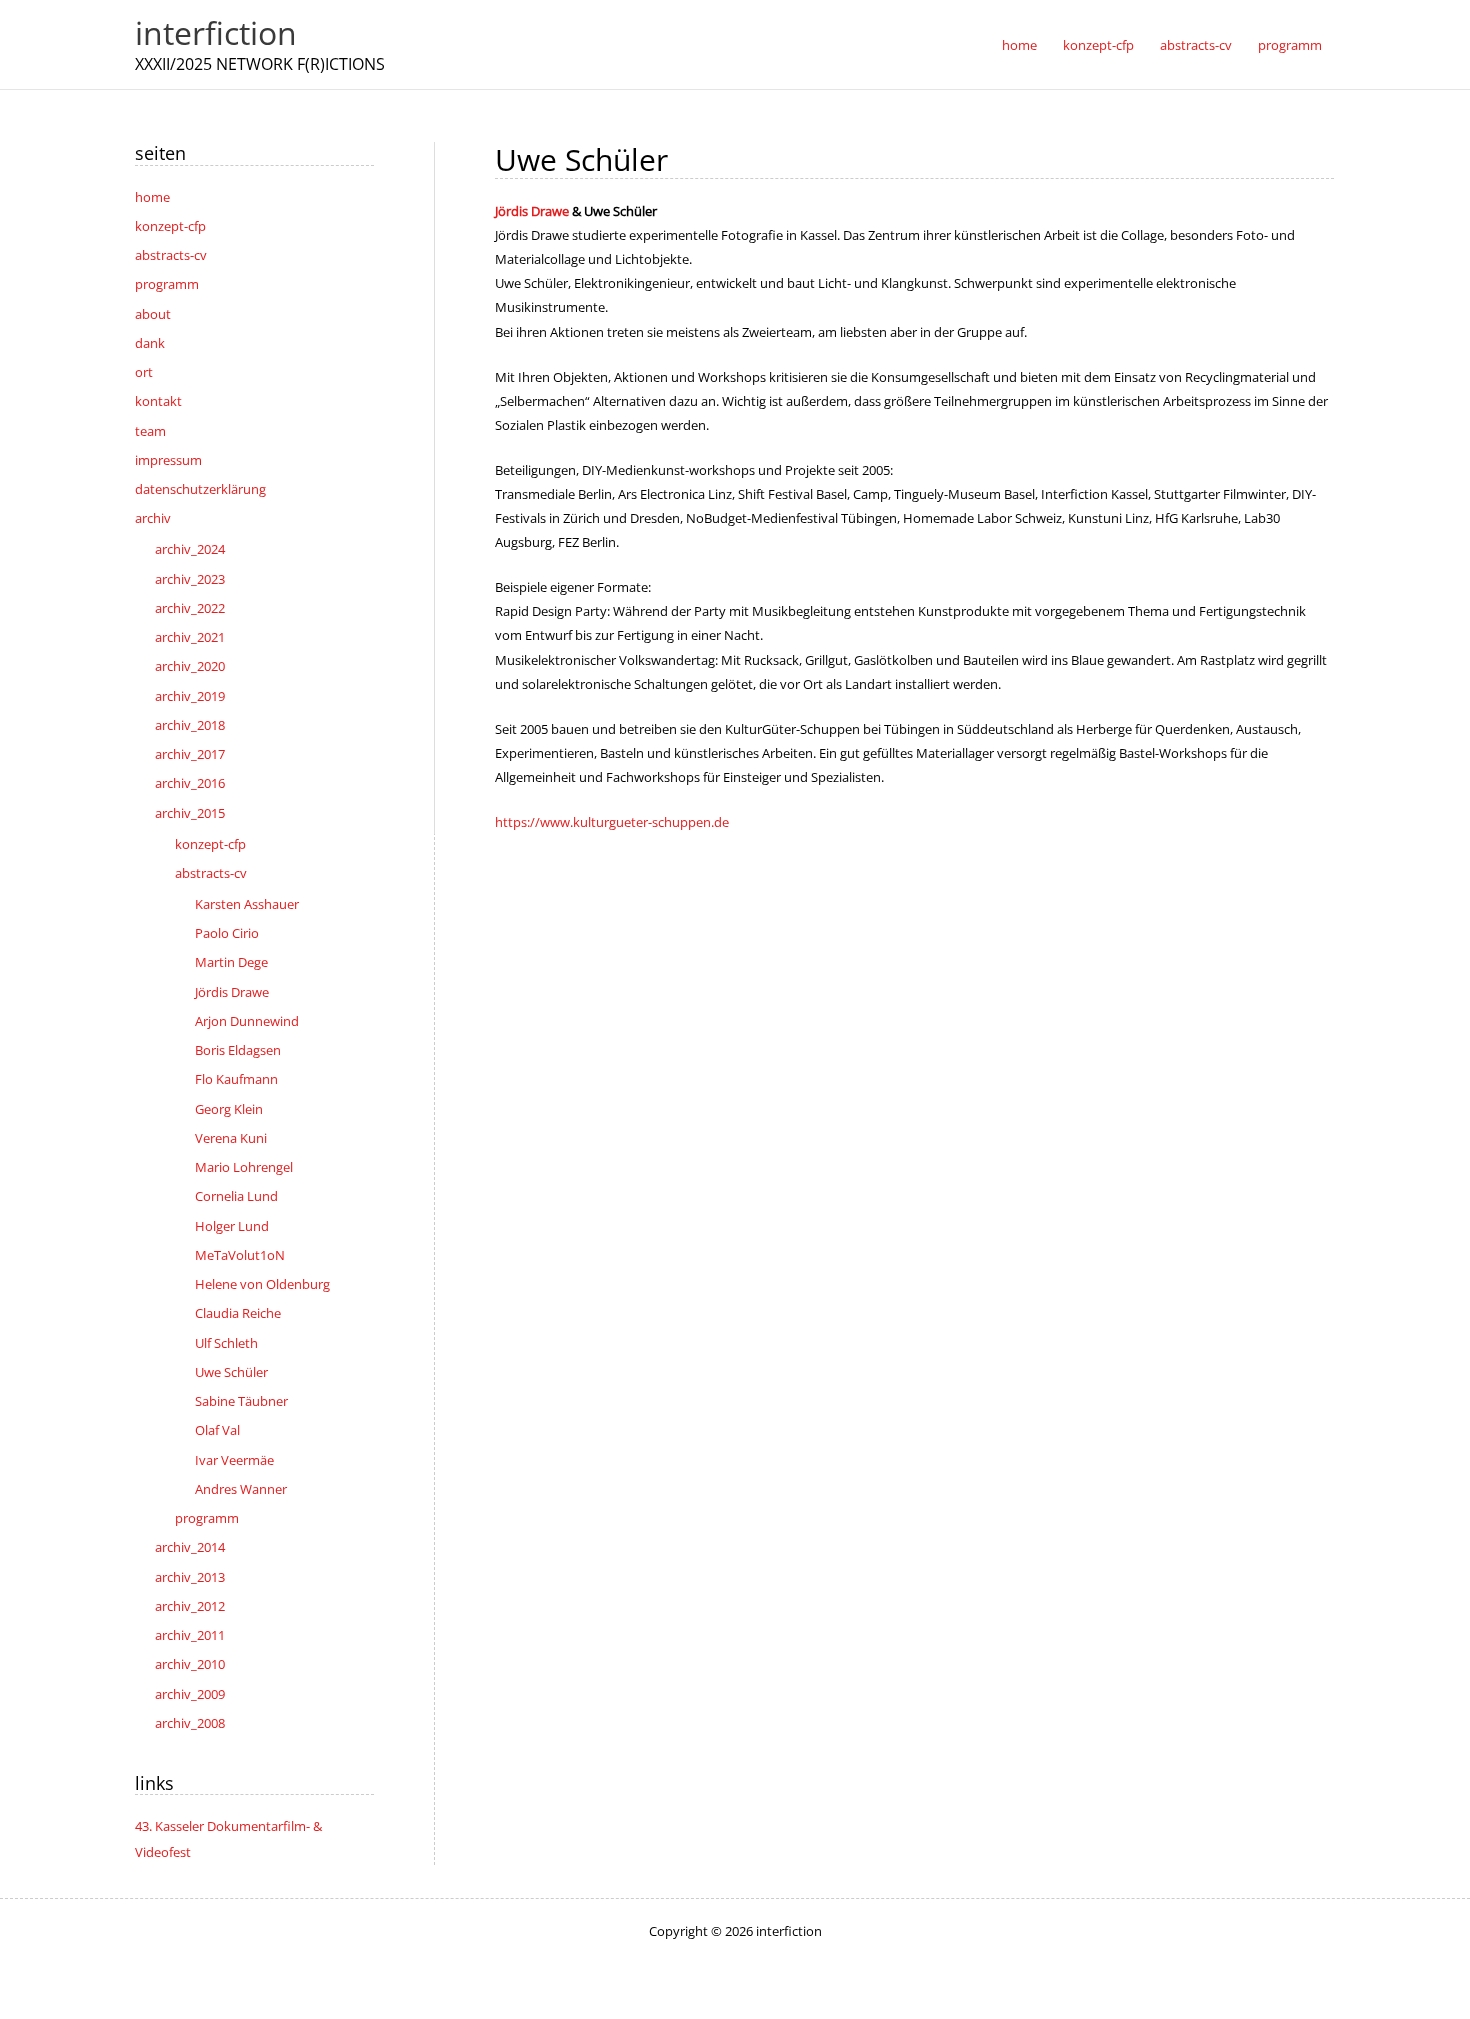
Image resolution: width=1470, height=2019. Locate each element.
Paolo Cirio (227, 933)
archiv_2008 (190, 1723)
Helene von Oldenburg (262, 1284)
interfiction (216, 32)
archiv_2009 (190, 1694)
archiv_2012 (190, 1606)
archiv (153, 518)
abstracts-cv (171, 255)
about (153, 314)
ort (144, 372)
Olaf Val (217, 1430)
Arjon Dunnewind (247, 1021)
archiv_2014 (190, 1547)
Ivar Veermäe (234, 1460)
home (152, 197)
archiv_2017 (190, 754)
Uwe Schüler (231, 1372)
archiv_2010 (190, 1664)
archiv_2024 (190, 549)
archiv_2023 (190, 579)
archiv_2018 (190, 725)
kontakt (158, 401)
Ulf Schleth (226, 1343)
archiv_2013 (190, 1577)
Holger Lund (232, 1226)
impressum (168, 460)
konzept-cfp (170, 226)
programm (167, 284)
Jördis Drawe (232, 992)
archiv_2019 (190, 696)
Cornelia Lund (236, 1196)
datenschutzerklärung (200, 489)
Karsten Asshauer (247, 904)
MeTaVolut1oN (240, 1255)
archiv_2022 (190, 608)
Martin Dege (231, 962)
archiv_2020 (190, 666)
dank (150, 343)
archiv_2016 (190, 783)
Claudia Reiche (238, 1313)
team (150, 431)
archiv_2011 (190, 1635)
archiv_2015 (190, 813)
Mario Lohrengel (244, 1167)
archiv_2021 (190, 637)
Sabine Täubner (241, 1401)
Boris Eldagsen (238, 1050)
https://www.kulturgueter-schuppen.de (612, 822)
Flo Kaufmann (236, 1079)
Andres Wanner (241, 1489)
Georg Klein (229, 1109)
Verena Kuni (231, 1138)
